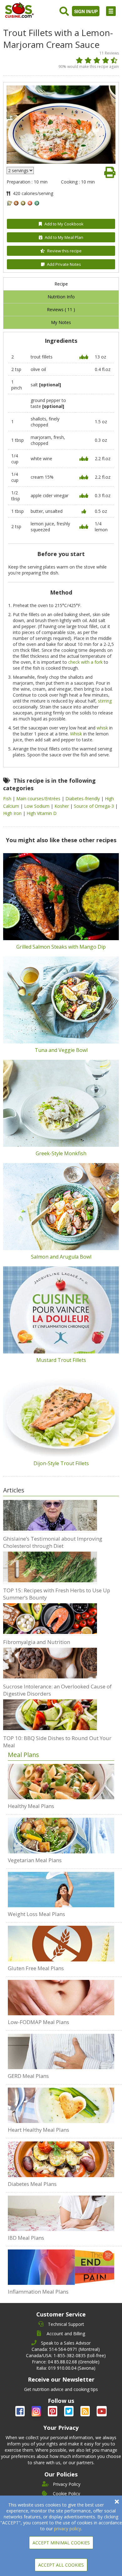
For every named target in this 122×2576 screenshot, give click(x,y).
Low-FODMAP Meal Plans (38, 2022)
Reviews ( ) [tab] (61, 309)
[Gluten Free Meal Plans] (61, 1944)
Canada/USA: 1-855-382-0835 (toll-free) (66, 2355)
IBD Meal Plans (26, 2238)
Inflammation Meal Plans (38, 2292)
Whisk (76, 734)
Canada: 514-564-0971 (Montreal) (66, 2349)
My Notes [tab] (61, 322)
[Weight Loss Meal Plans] (61, 1890)
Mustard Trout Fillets (61, 1360)
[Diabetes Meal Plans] (61, 2159)
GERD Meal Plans (28, 2076)
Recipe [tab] (61, 284)
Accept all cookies (61, 2565)
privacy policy (68, 2529)
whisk (102, 728)
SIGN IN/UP (86, 11)
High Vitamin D (42, 813)
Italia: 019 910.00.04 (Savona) (66, 2368)
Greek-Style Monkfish (61, 1153)
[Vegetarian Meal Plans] (61, 1835)
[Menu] (111, 11)
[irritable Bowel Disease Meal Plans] (61, 2213)
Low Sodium (37, 806)
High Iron (13, 813)
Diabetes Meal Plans (32, 2184)
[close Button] (117, 2502)
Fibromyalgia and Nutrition (37, 1642)
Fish (8, 799)
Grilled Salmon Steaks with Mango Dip (61, 947)
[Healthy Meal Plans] (61, 1782)
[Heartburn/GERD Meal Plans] (61, 2051)
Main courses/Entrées (39, 799)
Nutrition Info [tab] (61, 297)
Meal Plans (23, 1755)
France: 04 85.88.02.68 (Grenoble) (66, 2362)
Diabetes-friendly (83, 799)
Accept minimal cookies (61, 2543)
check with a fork (85, 662)
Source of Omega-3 (94, 806)
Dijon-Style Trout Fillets (61, 1463)
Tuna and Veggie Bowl (61, 1050)
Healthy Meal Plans (31, 1806)
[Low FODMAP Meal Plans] (61, 1998)
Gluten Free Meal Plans (36, 1968)
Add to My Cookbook (64, 224)
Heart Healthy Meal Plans (38, 2130)
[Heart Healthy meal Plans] (61, 2105)
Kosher (62, 806)
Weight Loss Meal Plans (36, 1914)
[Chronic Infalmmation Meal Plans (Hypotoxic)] (61, 2267)
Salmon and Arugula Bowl (61, 1257)
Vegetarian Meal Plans (35, 1860)
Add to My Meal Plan (64, 237)
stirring (105, 701)
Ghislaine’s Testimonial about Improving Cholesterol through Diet (53, 1542)
